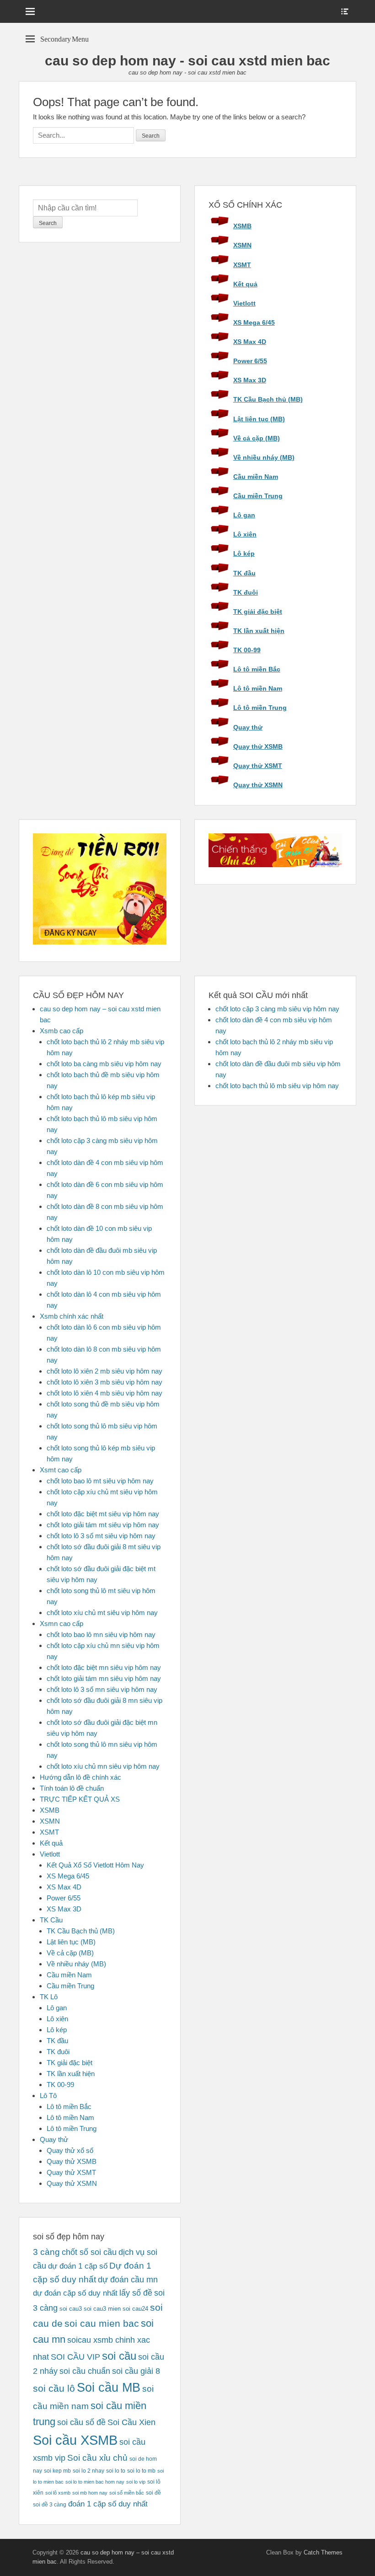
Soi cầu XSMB (75, 2440)
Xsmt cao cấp (61, 1470)
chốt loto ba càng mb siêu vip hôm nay (104, 1064)
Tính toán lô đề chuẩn (72, 1788)
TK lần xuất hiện (259, 631)
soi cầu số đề (81, 2422)
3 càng (46, 2252)
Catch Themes (323, 2552)
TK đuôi (246, 592)
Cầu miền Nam (256, 477)
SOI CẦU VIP (75, 2357)
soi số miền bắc (127, 2493)
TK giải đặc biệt (258, 612)
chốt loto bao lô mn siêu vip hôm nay (101, 1634)
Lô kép (244, 553)
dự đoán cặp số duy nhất (75, 2293)
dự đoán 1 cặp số (78, 2266)
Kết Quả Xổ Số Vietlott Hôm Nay (95, 1865)
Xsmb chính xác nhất (72, 1316)
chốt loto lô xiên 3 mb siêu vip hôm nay (104, 1382)
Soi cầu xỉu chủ (97, 2458)
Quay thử (248, 727)
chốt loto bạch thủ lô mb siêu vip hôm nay (277, 1086)
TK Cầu (51, 1920)
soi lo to (116, 2471)
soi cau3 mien (102, 2309)
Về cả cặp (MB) (257, 438)
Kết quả (245, 284)
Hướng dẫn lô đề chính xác (80, 1777)
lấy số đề (136, 2293)
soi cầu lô (54, 2388)
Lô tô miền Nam (258, 688)
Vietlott (244, 303)
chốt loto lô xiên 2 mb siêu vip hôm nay (104, 1371)
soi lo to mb (141, 2471)
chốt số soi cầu (89, 2252)
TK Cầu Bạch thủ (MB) (268, 399)
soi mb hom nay (90, 2493)
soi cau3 (71, 2309)
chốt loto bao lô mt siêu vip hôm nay (100, 1481)
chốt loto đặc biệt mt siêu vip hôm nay (103, 1514)
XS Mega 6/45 (254, 322)
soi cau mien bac (102, 2324)
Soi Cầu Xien (131, 2422)
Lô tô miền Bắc (257, 669)
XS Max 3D (250, 380)
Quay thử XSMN (258, 785)
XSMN (242, 245)
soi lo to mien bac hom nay (95, 2482)
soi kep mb (57, 2471)
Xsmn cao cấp (62, 1623)
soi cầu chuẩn (85, 2371)
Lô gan (244, 515)
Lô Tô (48, 2096)
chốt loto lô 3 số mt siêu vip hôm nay (101, 1536)
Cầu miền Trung (258, 496)
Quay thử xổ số (70, 2150)
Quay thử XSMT (258, 766)
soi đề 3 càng (50, 2505)
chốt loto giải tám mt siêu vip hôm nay (103, 1525)
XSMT (242, 265)
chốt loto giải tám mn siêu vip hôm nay (104, 1678)
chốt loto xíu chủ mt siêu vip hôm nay (102, 1613)
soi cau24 (135, 2309)
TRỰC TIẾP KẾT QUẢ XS (80, 1799)
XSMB (242, 226)
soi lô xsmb (58, 2493)
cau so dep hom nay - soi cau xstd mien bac (187, 61)
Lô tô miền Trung (260, 708)
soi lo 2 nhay (88, 2471)
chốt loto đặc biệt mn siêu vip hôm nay (104, 1667)
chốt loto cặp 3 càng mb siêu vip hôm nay (277, 1009)
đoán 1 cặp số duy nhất (108, 2504)
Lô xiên (245, 534)
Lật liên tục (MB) (259, 419)
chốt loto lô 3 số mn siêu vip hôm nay (102, 1689)
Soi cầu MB (109, 2388)
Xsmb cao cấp (62, 1031)
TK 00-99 (247, 650)
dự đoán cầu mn (128, 2280)
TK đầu (244, 573)
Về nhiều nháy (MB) (264, 457)
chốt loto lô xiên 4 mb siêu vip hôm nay (104, 1393)
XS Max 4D (250, 342)
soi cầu (119, 2356)
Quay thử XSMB (258, 746)
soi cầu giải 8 (136, 2371)
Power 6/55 (250, 361)
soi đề (153, 2493)
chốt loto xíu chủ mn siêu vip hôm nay (103, 1766)
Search (48, 223)
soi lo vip (136, 2482)
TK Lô (49, 1997)
